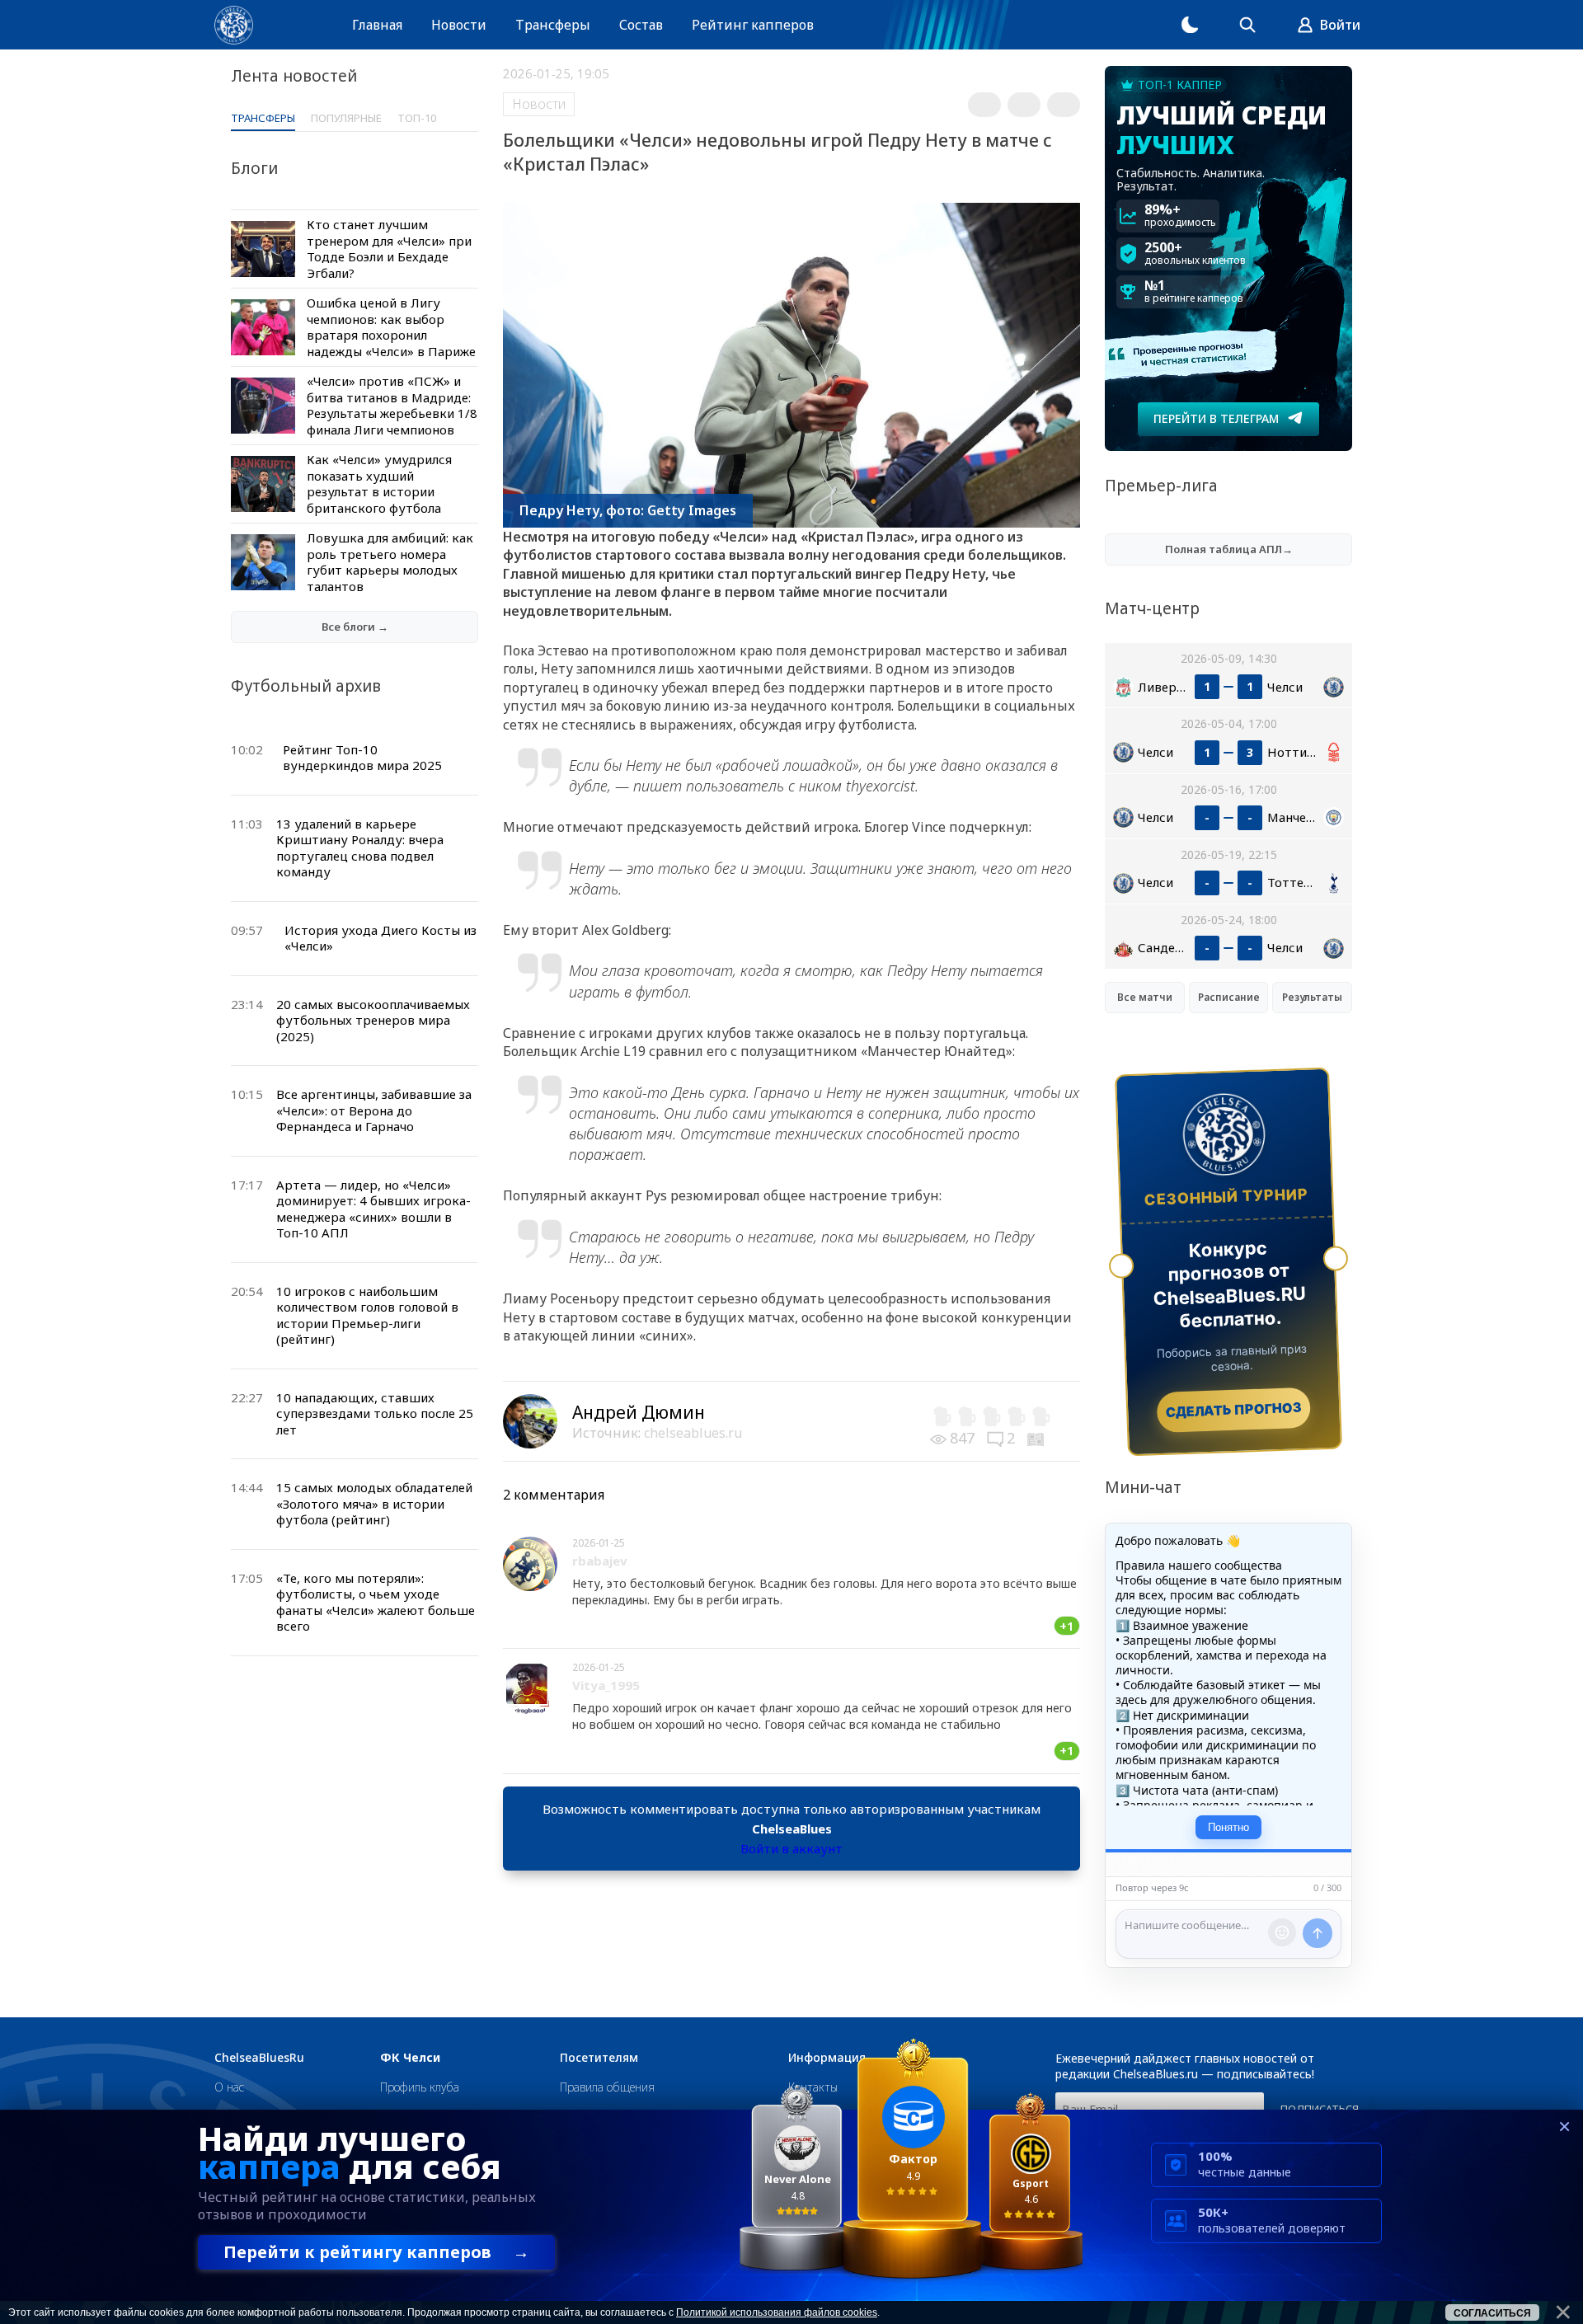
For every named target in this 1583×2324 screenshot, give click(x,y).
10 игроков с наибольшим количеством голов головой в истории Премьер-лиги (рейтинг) (367, 1315)
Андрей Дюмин (639, 1412)
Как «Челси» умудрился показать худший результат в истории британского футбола (379, 484)
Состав (641, 25)
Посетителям (599, 2058)
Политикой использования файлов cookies (777, 2312)
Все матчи (1145, 997)
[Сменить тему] (1190, 25)
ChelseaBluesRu (259, 2058)
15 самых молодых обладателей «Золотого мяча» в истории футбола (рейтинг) (374, 1503)
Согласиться (1492, 2313)
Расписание (1229, 997)
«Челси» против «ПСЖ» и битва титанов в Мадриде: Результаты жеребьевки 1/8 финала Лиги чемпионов (392, 405)
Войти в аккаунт (791, 1848)
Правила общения (607, 2087)
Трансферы (553, 25)
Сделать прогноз (1234, 1410)
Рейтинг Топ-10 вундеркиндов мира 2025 (362, 758)
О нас (229, 2087)
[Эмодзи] (1282, 1932)
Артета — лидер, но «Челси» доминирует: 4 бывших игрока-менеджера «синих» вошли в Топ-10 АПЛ (373, 1209)
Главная (377, 25)
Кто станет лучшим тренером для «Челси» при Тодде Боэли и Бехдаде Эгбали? (389, 249)
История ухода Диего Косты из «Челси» (380, 938)
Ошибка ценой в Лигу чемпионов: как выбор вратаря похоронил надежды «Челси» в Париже (391, 327)
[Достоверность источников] (1037, 1438)
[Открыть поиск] (1247, 25)
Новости (459, 25)
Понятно (1228, 1827)
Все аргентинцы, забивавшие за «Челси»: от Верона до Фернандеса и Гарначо (374, 1110)
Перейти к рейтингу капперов (376, 2252)
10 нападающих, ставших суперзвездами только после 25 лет (375, 1413)
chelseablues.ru (693, 1433)
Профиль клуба (420, 2087)
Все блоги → (355, 627)
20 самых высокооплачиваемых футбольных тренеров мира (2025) (373, 1020)
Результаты (1312, 997)
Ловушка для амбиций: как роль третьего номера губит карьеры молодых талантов (390, 562)
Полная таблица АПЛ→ (1229, 549)
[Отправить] (1318, 1933)
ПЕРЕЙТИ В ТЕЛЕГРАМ (1216, 418)
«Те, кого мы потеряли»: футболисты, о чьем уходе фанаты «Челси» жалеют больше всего (376, 1602)
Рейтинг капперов (753, 25)
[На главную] (234, 25)
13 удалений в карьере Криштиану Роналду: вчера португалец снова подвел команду (360, 848)
